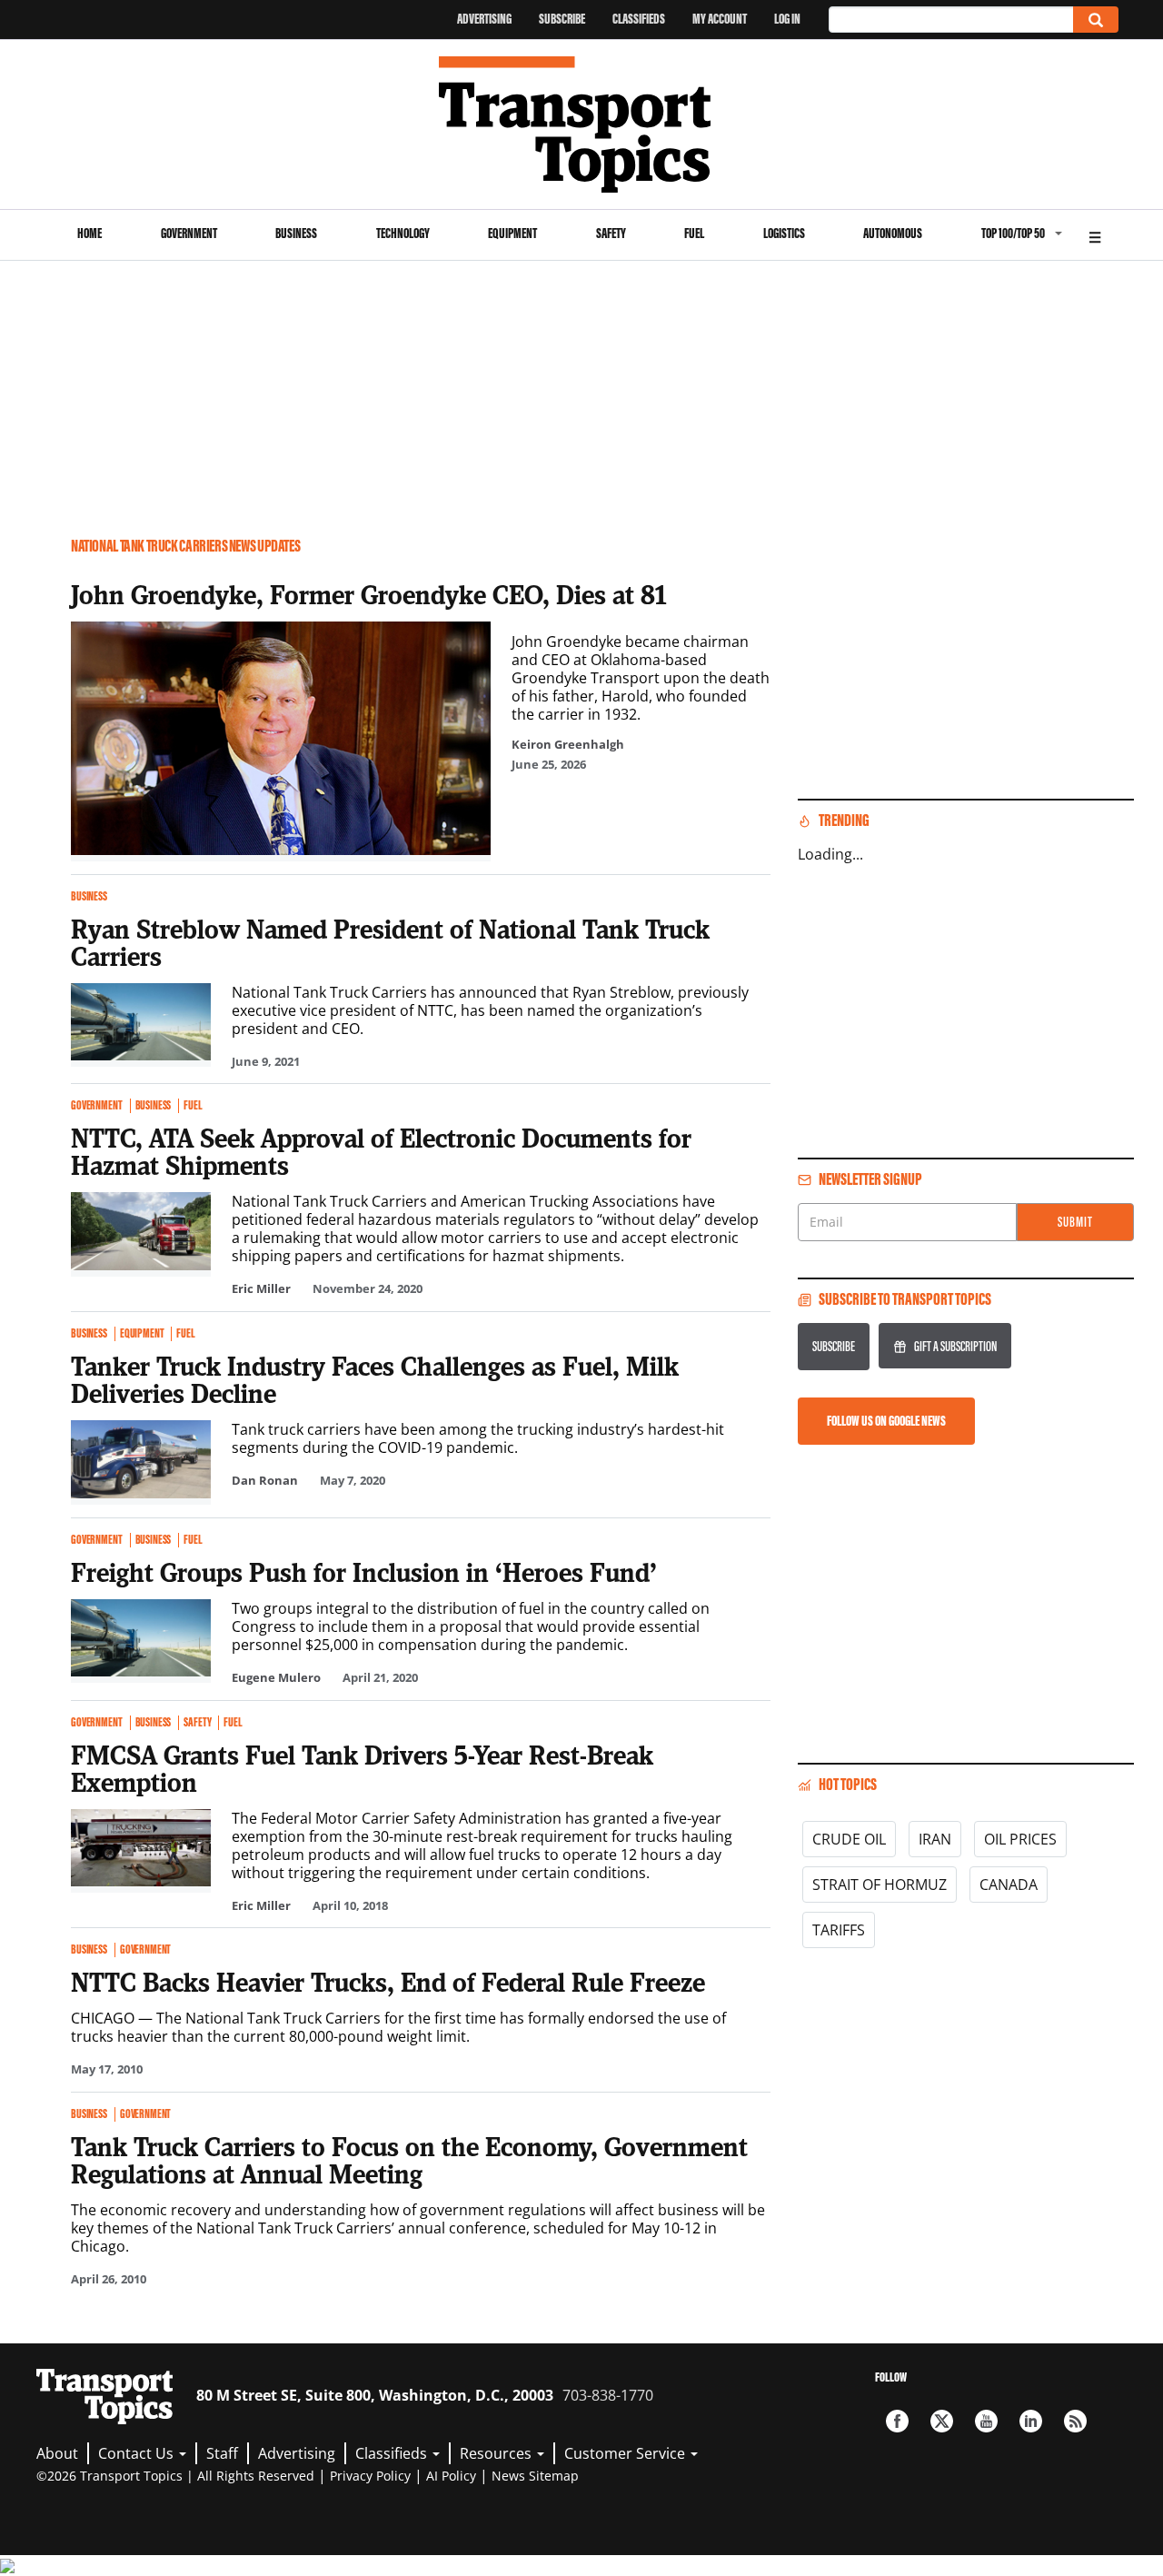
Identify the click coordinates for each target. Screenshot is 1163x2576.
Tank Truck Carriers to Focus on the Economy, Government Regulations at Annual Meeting (409, 2160)
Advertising (484, 19)
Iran (935, 1839)
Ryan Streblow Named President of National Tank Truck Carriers (390, 942)
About (57, 2453)
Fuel (694, 233)
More (1095, 235)
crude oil (849, 1839)
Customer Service (626, 2453)
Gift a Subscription (955, 1346)
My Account (720, 19)
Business (296, 233)
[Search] (1096, 20)
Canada (1009, 1885)
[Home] (582, 124)
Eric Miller (261, 1288)
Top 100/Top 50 (1013, 233)
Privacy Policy (370, 2476)
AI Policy (451, 2476)
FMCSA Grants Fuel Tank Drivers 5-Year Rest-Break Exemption (362, 1768)
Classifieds (639, 19)
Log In (787, 19)
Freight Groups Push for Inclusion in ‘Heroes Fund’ (364, 1572)
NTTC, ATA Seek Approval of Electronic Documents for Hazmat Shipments (381, 1151)
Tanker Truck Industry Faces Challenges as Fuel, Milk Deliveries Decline (375, 1379)
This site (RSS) (1075, 2421)
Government (189, 233)
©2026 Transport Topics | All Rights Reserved (175, 2476)
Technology (403, 233)
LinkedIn (1031, 2421)
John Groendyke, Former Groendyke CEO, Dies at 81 (369, 594)
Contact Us (138, 2453)
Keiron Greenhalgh (568, 744)
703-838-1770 (608, 2395)
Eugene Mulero (276, 1677)
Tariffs (839, 1930)
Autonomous (893, 233)
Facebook (897, 2421)
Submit (1075, 1222)
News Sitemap (535, 2476)
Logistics (784, 233)
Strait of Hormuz (880, 1885)
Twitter (942, 2421)
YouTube (986, 2421)
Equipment (512, 233)
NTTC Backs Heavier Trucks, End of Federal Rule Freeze (388, 1982)
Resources (497, 2453)
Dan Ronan (265, 1480)
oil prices (1020, 1839)
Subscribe (562, 19)
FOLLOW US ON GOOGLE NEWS (886, 1421)
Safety (611, 233)
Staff (222, 2453)
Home (89, 233)
